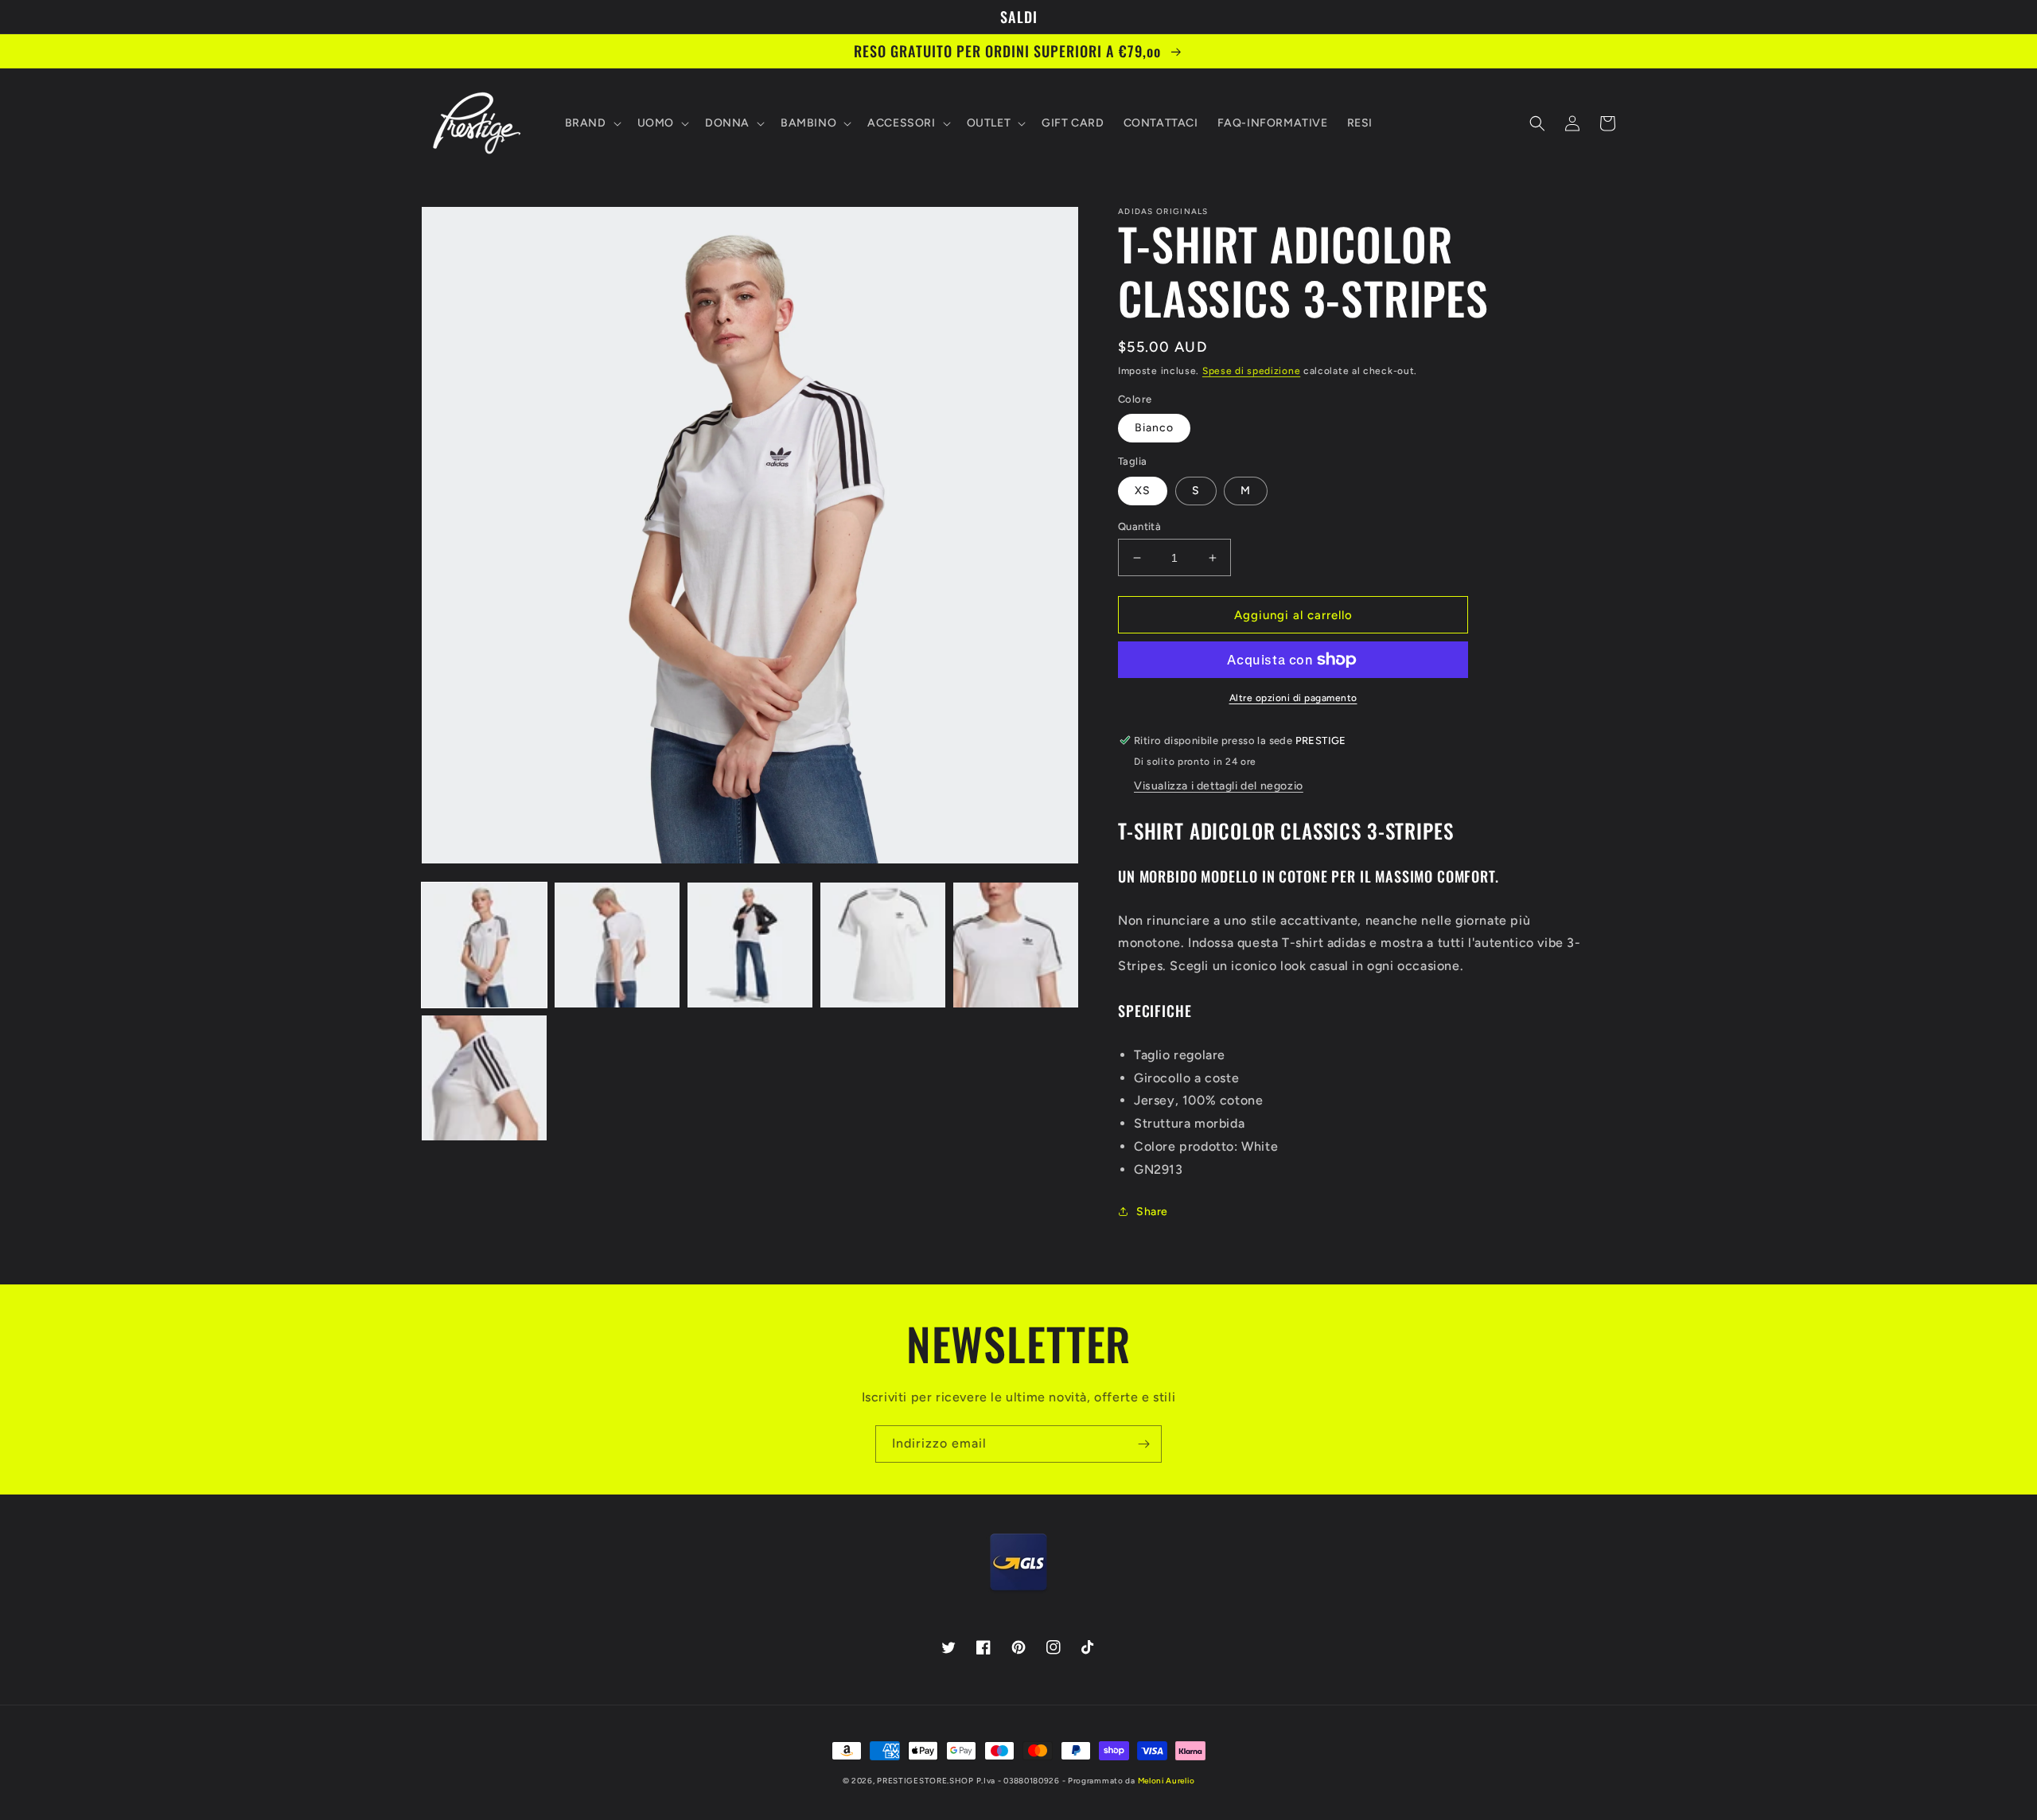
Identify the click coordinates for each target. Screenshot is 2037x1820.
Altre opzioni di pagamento (1293, 698)
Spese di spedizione (1251, 371)
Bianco (1154, 428)
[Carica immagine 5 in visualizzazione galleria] (1016, 945)
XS (1143, 491)
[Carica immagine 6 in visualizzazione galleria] (484, 1078)
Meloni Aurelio (1167, 1781)
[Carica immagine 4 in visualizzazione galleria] (883, 945)
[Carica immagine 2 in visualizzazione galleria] (617, 945)
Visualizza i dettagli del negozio (1219, 786)
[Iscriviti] (1143, 1444)
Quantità (1139, 526)
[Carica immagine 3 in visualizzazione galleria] (750, 945)
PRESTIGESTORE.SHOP (925, 1781)
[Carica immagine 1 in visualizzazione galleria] (484, 945)
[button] (592, 123)
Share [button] (1152, 1212)
